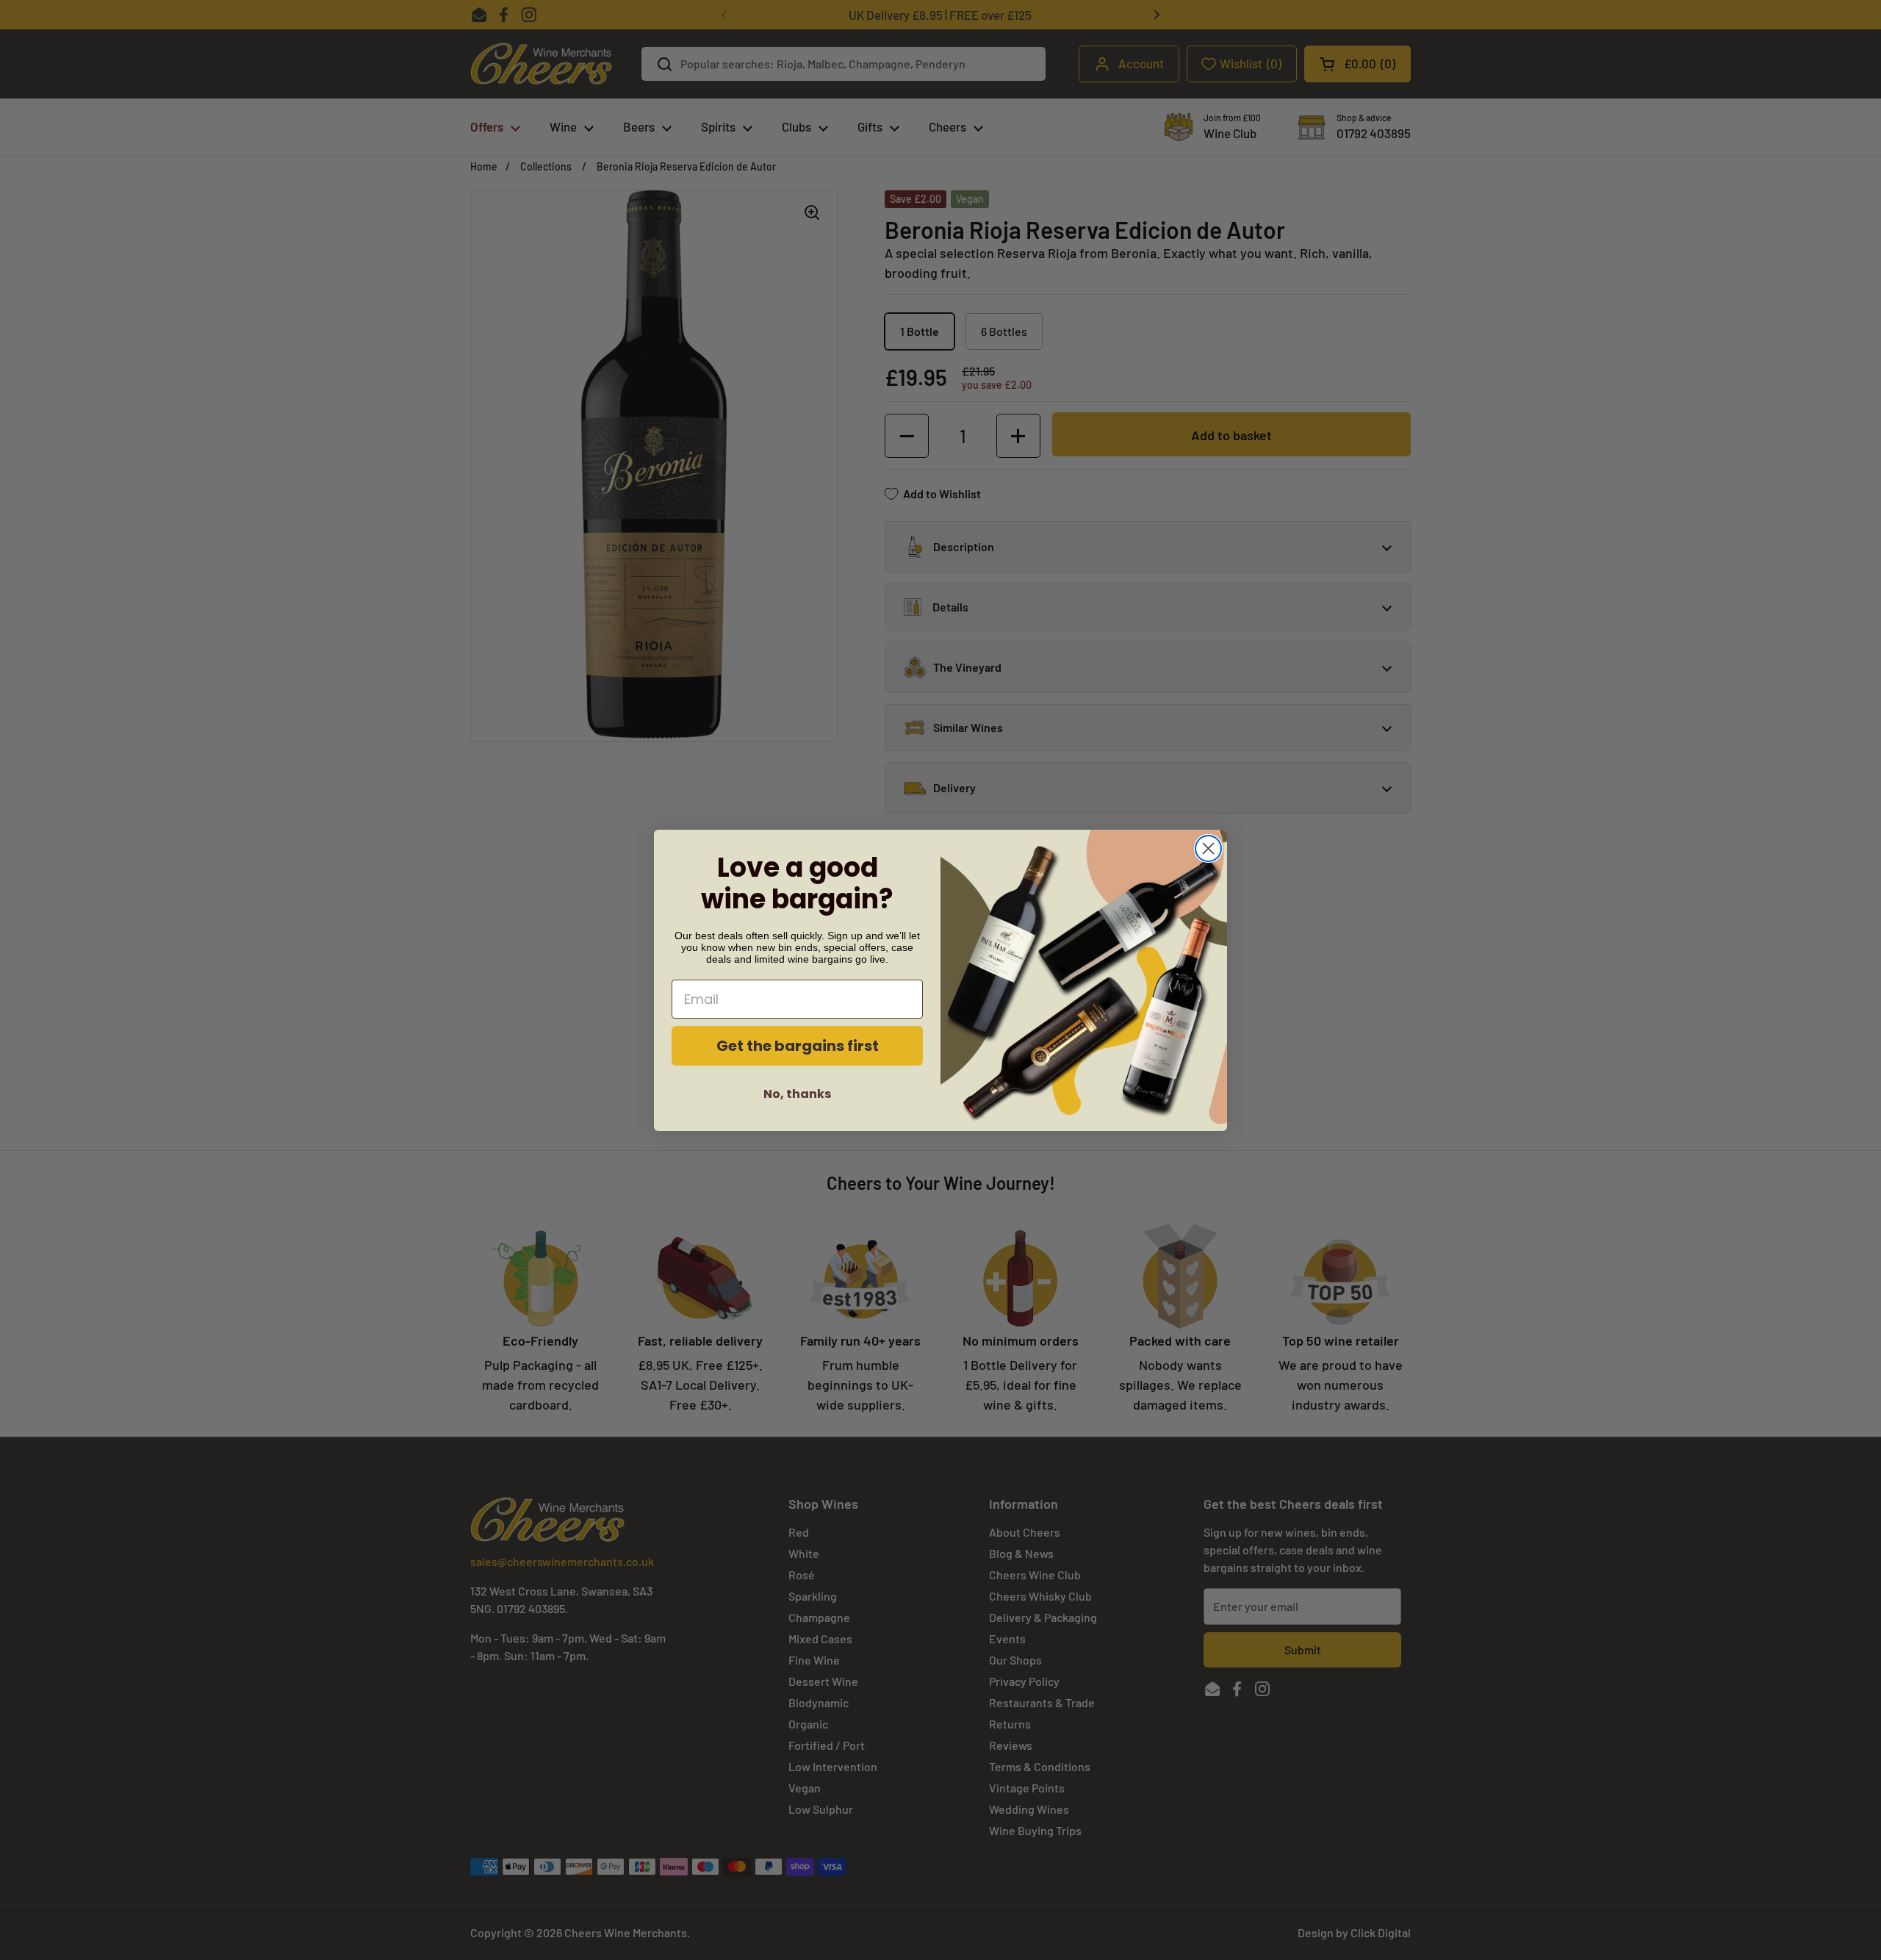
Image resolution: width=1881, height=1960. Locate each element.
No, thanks (797, 1094)
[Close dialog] (1208, 848)
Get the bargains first (798, 1046)
